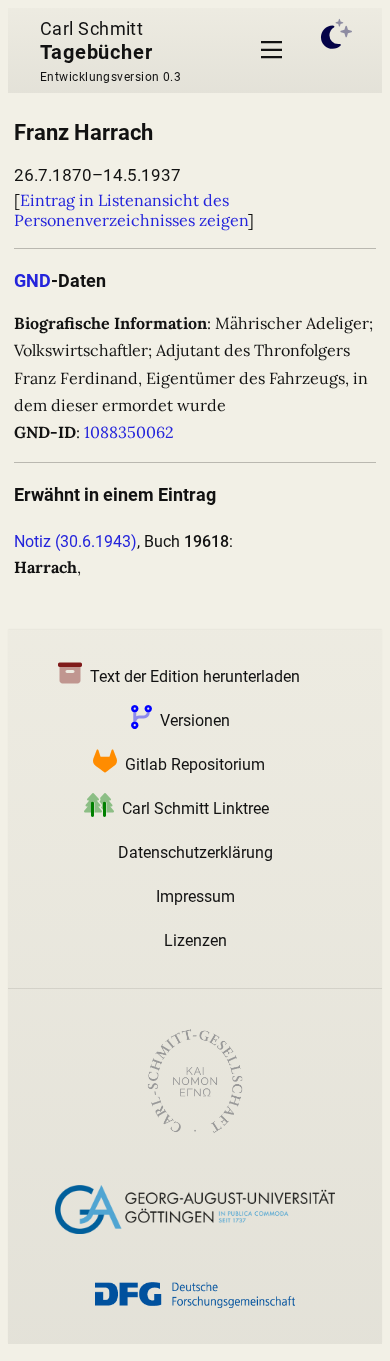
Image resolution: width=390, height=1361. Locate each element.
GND (32, 280)
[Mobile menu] (271, 50)
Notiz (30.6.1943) (75, 541)
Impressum (195, 896)
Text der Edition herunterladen (195, 676)
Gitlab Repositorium (195, 764)
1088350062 (129, 432)
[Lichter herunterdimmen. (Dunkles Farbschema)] (337, 50)
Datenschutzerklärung (195, 852)
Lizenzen (195, 940)
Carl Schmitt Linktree (195, 808)
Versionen (195, 720)
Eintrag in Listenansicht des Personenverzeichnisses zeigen (131, 210)
